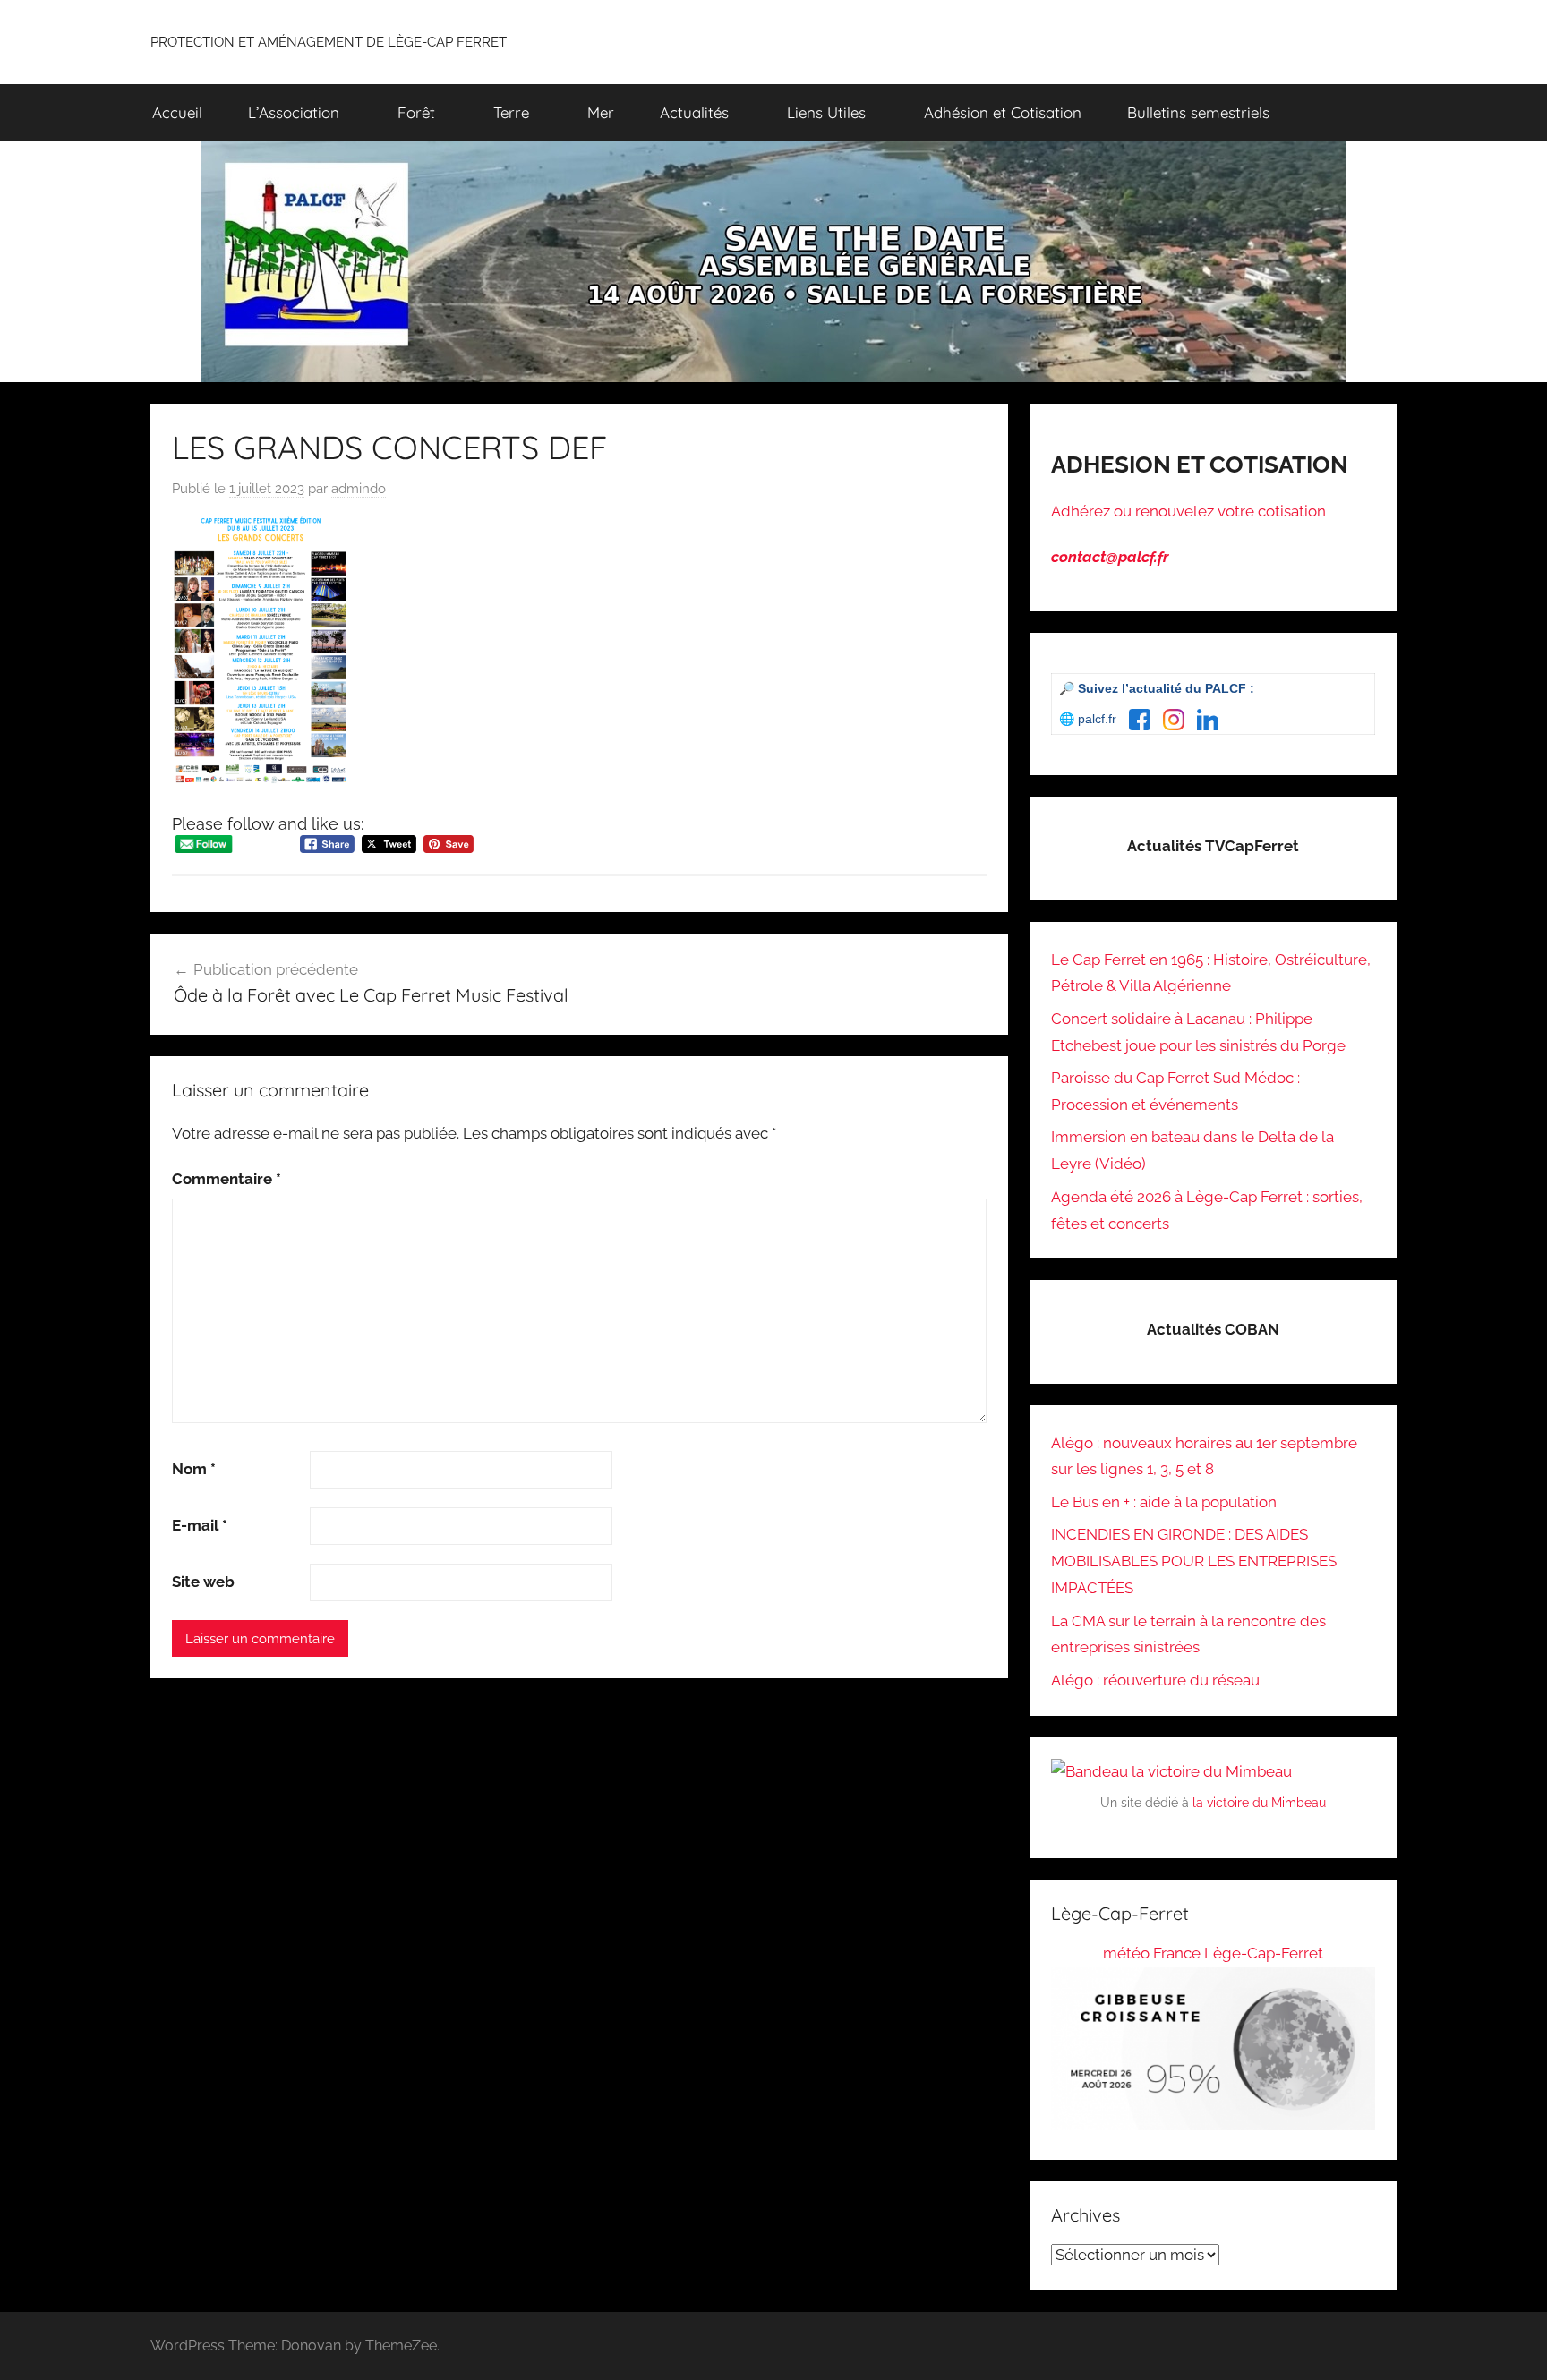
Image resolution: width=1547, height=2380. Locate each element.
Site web (203, 1582)
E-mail (200, 1525)
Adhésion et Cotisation (1003, 112)
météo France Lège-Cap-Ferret (1213, 1953)
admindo (359, 489)
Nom (194, 1469)
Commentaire (226, 1179)
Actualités (694, 112)
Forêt (416, 112)
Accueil (177, 112)
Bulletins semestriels (1198, 112)
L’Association (294, 112)
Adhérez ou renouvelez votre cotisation (1188, 511)
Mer (601, 112)
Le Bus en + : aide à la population (1164, 1502)
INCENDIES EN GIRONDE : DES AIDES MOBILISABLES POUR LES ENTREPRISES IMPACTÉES (1194, 1561)
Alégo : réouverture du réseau (1155, 1680)
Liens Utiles (826, 112)
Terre (511, 112)
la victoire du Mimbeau (1259, 1803)
